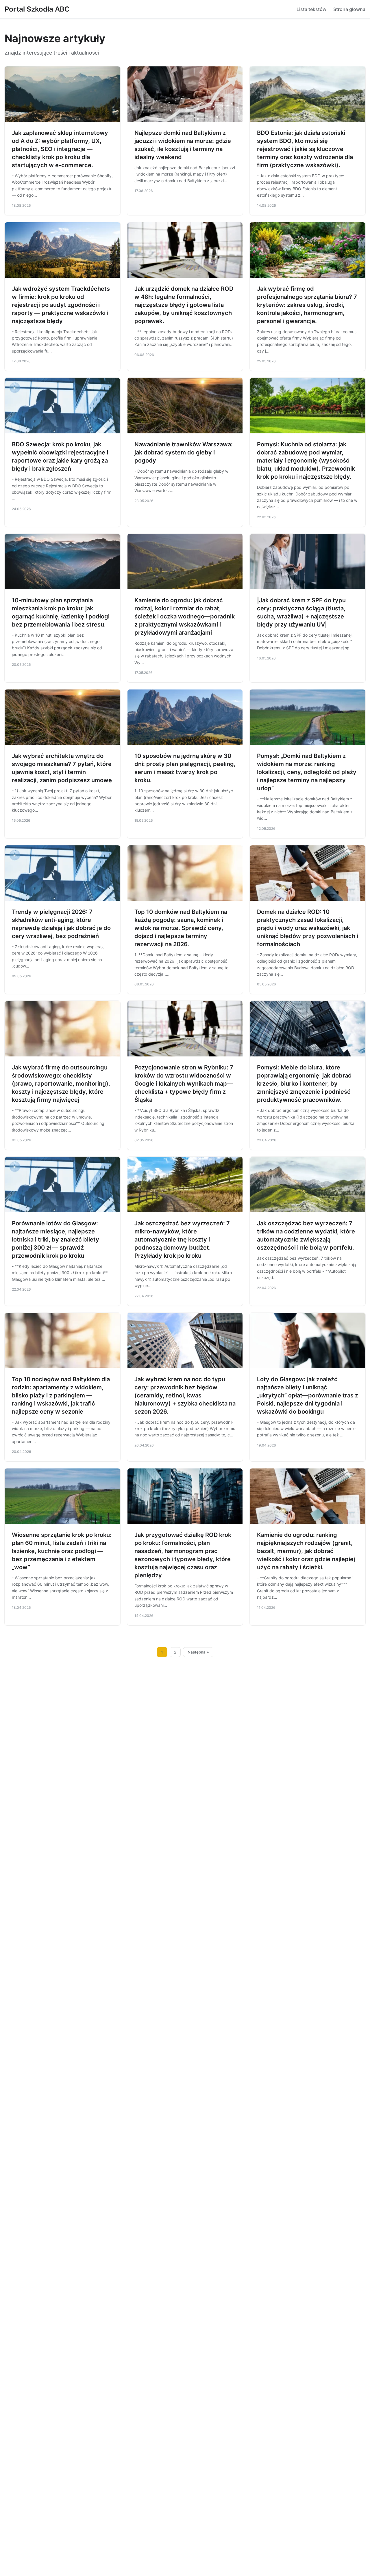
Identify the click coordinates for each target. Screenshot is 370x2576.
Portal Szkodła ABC (37, 9)
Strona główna (349, 9)
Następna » (198, 1652)
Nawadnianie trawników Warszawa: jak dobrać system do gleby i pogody (184, 452)
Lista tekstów (311, 9)
